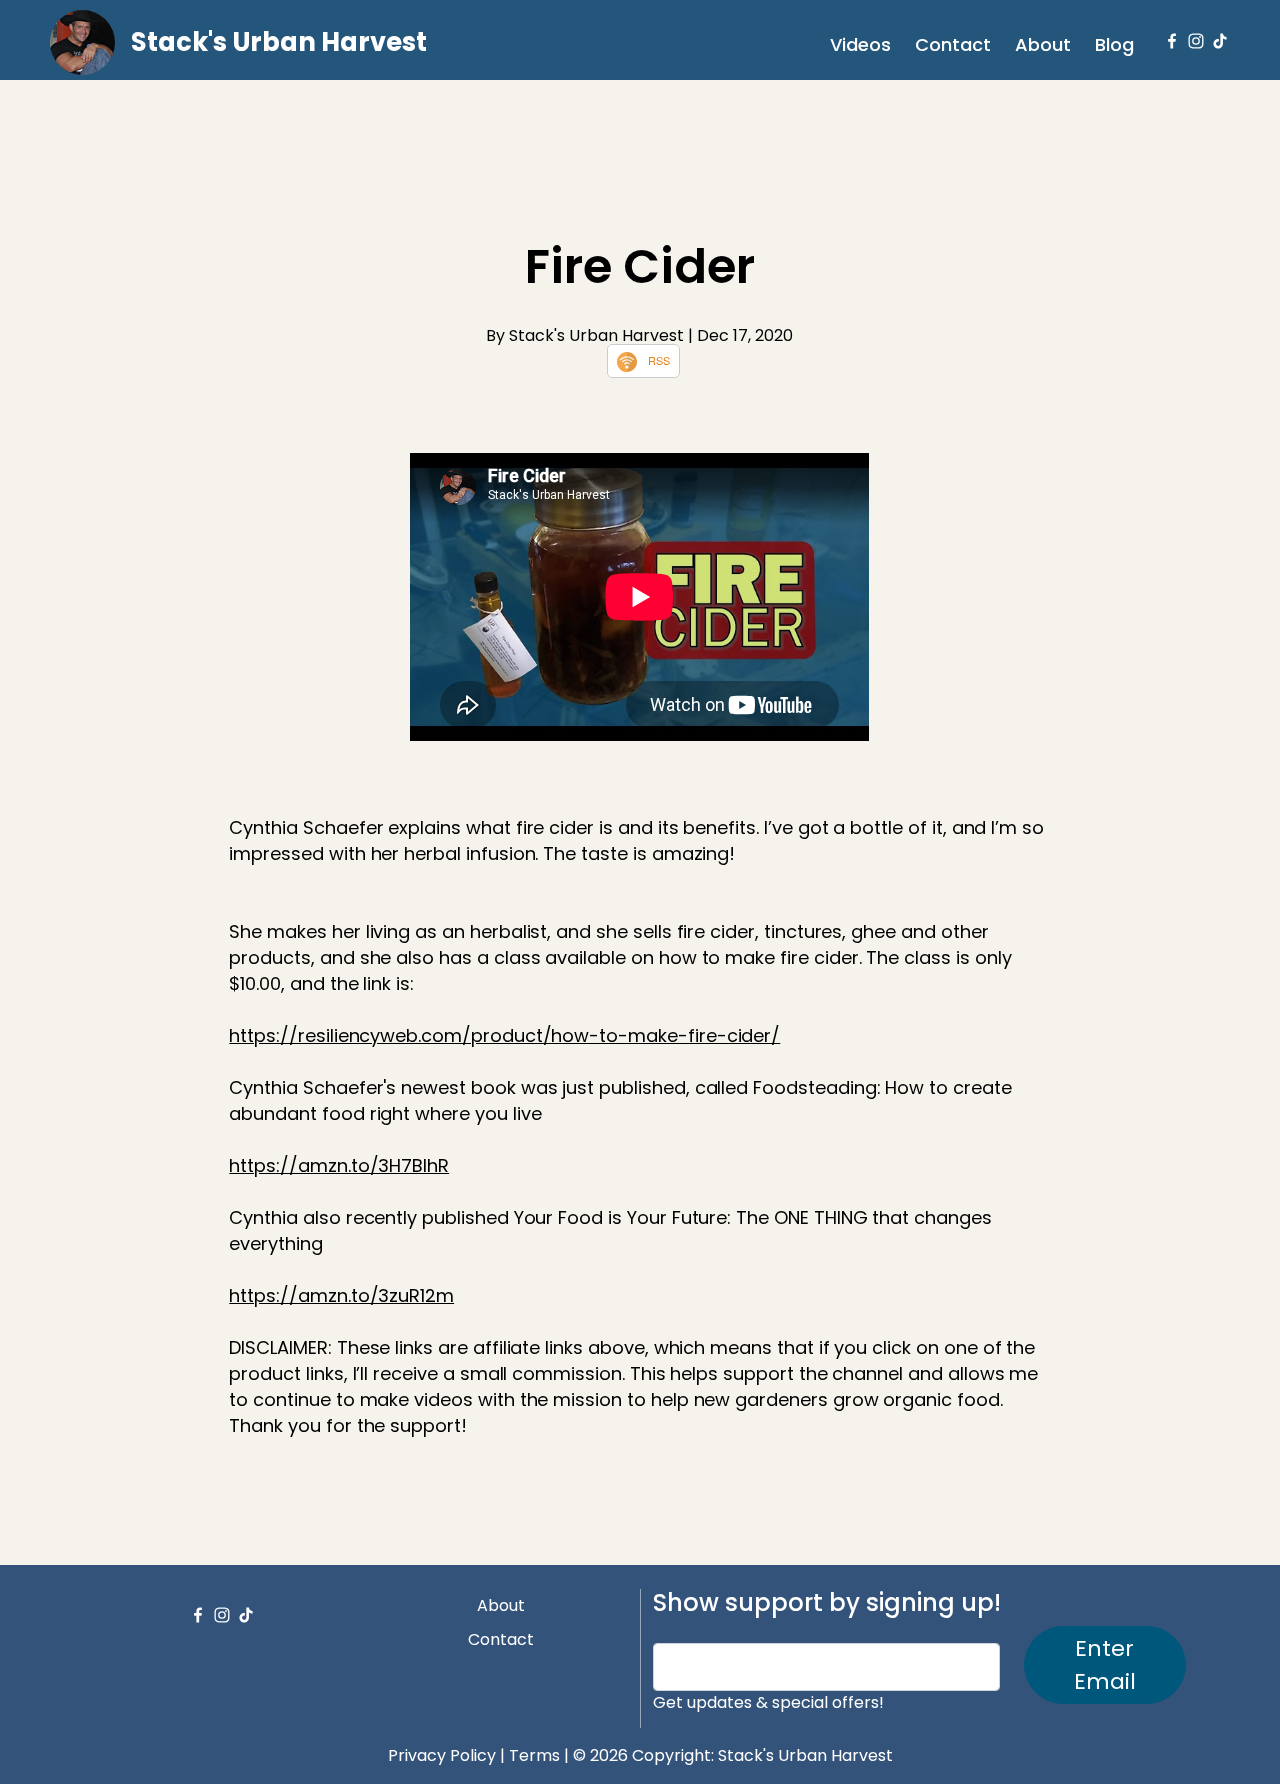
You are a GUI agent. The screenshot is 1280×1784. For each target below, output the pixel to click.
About (1043, 44)
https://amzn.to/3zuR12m (341, 1295)
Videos (860, 44)
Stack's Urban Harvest (279, 42)
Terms (534, 1755)
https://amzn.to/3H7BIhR (339, 1165)
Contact (953, 44)
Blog (1114, 44)
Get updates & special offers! (768, 1702)
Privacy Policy (442, 1755)
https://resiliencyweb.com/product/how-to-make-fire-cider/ (504, 1035)
